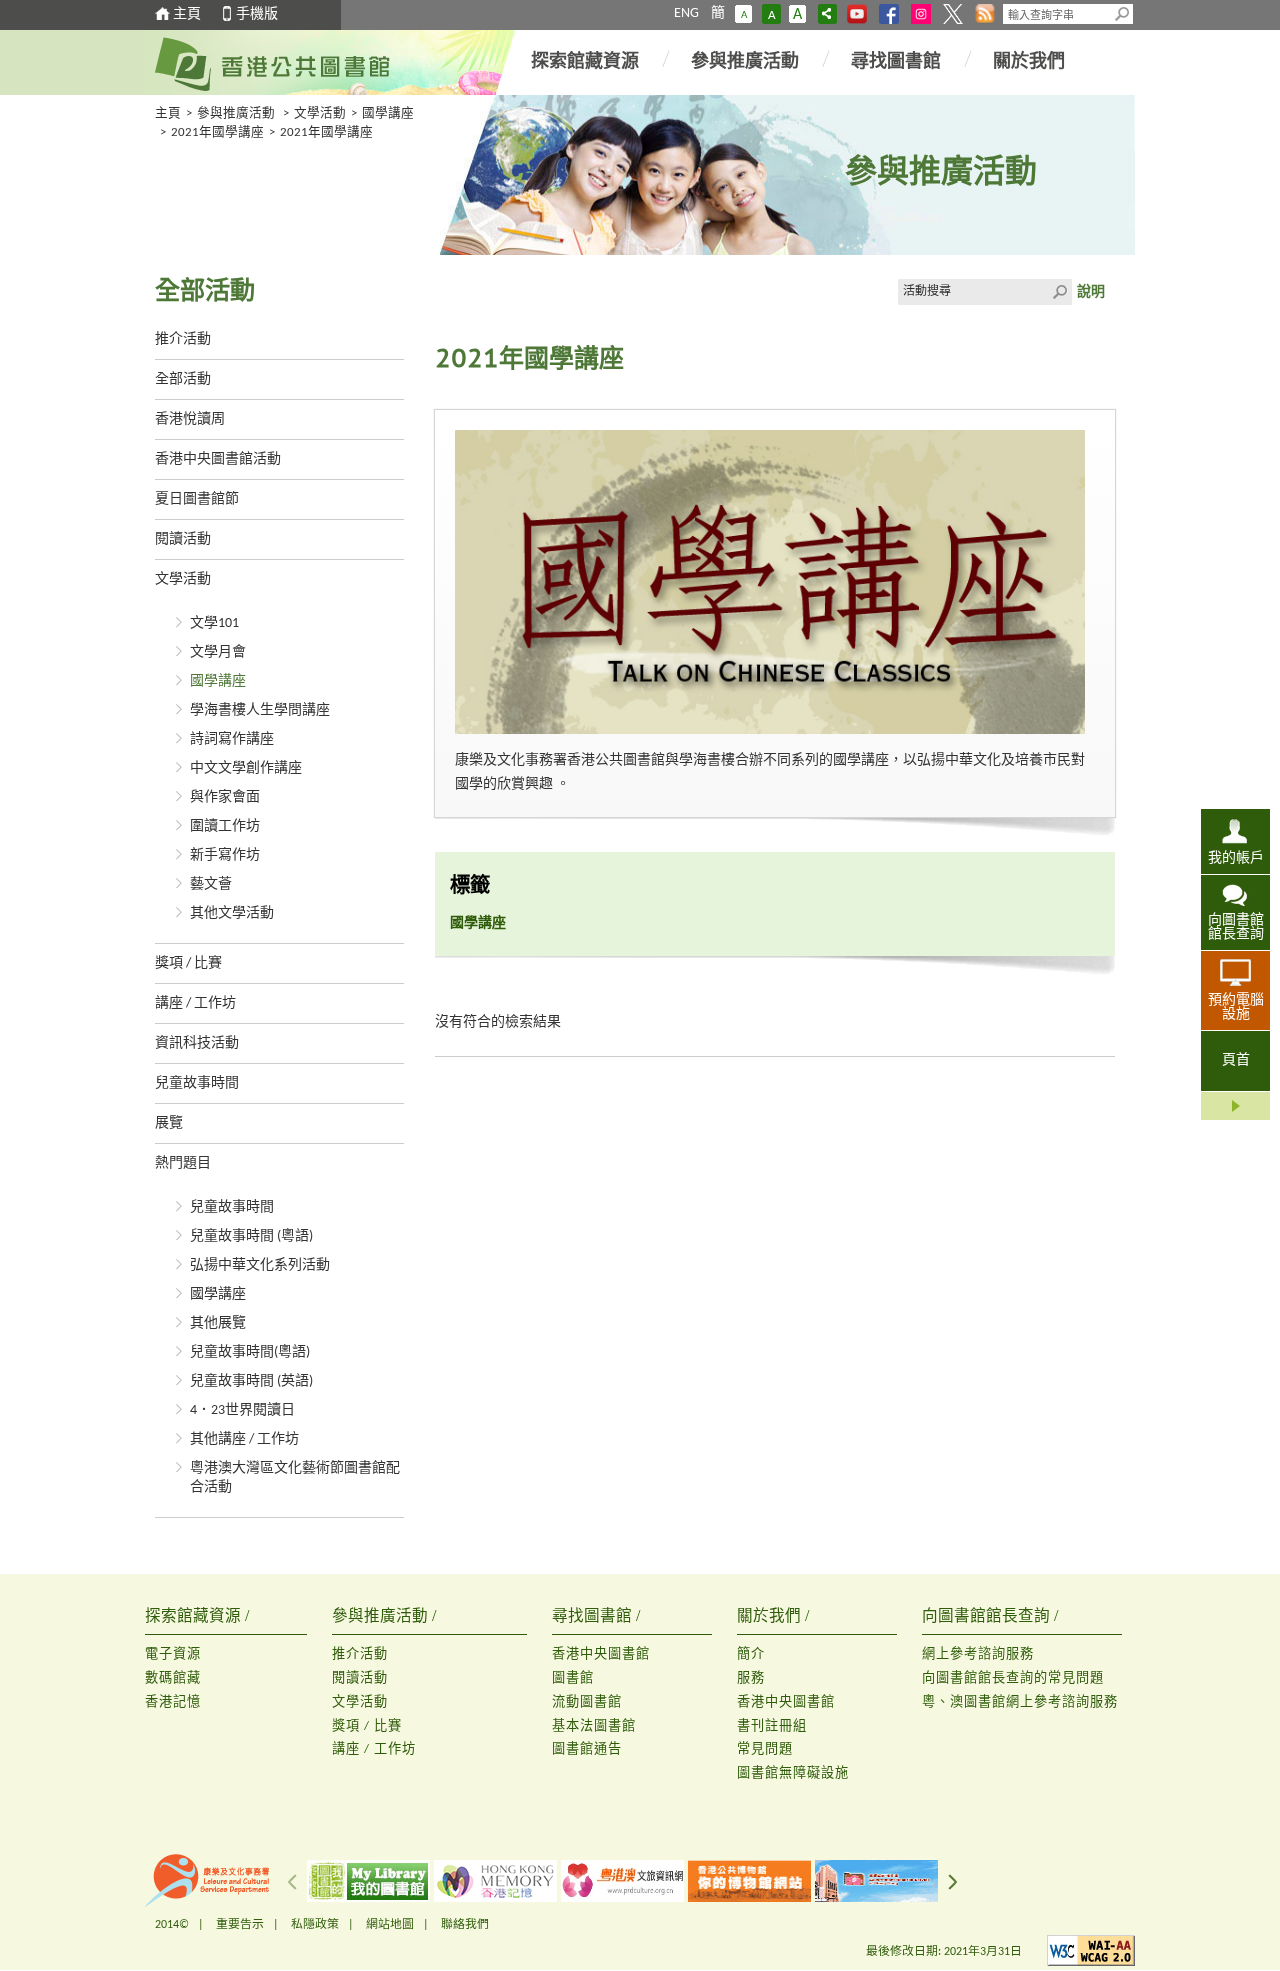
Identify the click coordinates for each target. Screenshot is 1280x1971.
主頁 (187, 14)
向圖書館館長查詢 (1236, 927)
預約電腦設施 (1236, 1007)
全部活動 (183, 379)
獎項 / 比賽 (188, 963)
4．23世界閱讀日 (242, 1410)
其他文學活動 (232, 913)
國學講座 (388, 114)
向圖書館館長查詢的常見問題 (1013, 1678)
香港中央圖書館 (601, 1654)
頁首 (1236, 1060)
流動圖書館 (587, 1702)
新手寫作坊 (225, 855)
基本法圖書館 (594, 1726)
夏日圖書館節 (197, 499)
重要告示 (240, 1925)
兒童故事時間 (197, 1083)
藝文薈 (211, 884)
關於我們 (1029, 62)
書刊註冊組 (772, 1726)
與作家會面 (225, 797)
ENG (686, 13)
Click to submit (1059, 292)
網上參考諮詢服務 (978, 1654)
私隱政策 (315, 1925)
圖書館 (573, 1678)
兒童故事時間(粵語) (250, 1352)
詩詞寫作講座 (232, 739)
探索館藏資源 (585, 62)
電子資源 (173, 1654)
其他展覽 (218, 1323)
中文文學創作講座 (246, 768)
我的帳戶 (1236, 858)
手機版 (257, 14)
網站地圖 (390, 1925)
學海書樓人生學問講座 (260, 710)
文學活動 (320, 114)
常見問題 (765, 1749)
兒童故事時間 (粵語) (251, 1236)
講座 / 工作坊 (195, 1003)
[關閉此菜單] (1235, 1106)
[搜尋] (1123, 14)
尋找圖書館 (896, 62)
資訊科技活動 (197, 1043)
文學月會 (218, 652)
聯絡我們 (465, 1925)
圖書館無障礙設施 (793, 1773)
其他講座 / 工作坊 (244, 1439)
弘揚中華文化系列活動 (260, 1265)
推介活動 (183, 339)
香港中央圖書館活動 (218, 459)
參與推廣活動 (745, 62)
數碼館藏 (173, 1678)
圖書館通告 (587, 1749)
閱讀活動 (183, 539)
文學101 (214, 623)
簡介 (751, 1654)
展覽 (169, 1123)
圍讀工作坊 (225, 826)
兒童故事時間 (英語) (251, 1381)
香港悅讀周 (190, 419)
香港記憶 (173, 1702)
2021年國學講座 (217, 133)
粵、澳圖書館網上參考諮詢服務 (1020, 1702)
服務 (751, 1678)
